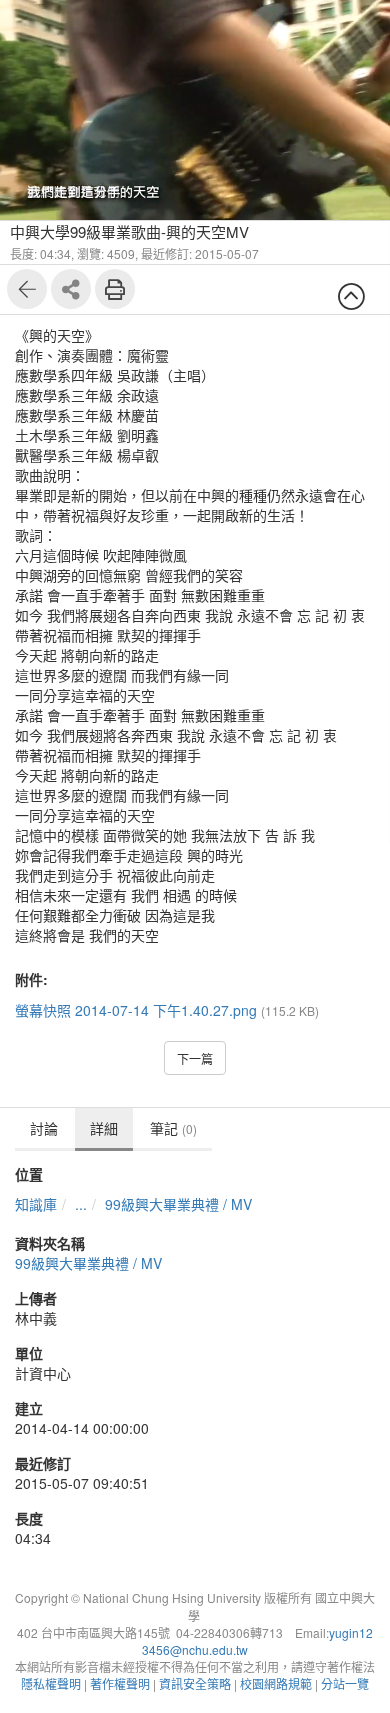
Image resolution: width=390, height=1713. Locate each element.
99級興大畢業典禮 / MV (178, 1204)
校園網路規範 (276, 1683)
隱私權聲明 (51, 1683)
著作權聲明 (120, 1683)
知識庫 (36, 1204)
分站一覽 (345, 1683)
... (81, 1204)
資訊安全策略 (195, 1683)
